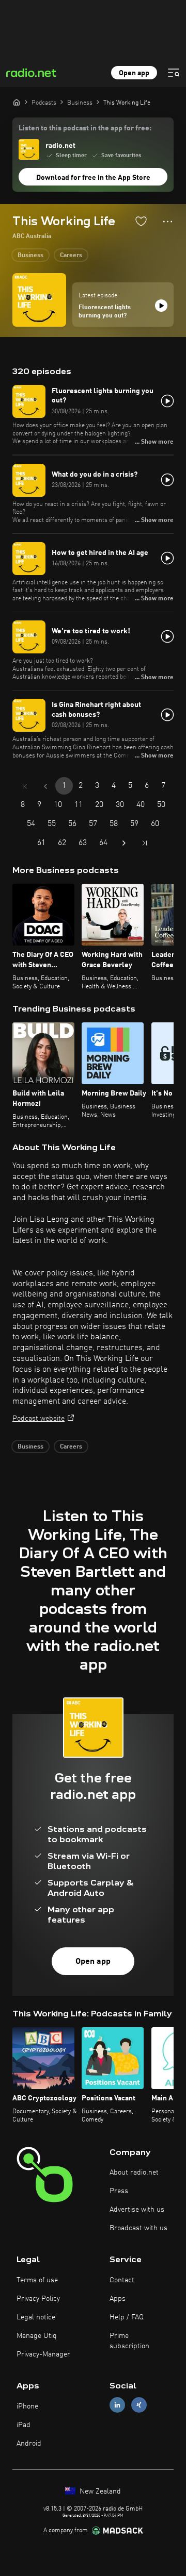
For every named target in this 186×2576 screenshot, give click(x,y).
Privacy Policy (38, 2299)
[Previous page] (45, 786)
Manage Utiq (37, 2336)
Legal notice (36, 2317)
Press (119, 2191)
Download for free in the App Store (93, 178)
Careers (71, 256)
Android (29, 2444)
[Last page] (145, 843)
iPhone (27, 2406)
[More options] (168, 222)
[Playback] (161, 306)
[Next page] (124, 843)
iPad (24, 2425)
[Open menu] (174, 73)
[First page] (25, 786)
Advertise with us (137, 2210)
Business (30, 256)
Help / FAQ (127, 2317)
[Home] (17, 102)
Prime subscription (129, 2341)
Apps (118, 2299)
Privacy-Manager (43, 2354)
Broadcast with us (138, 2228)
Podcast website (38, 1419)
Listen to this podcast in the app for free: (85, 128)
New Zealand (99, 2491)
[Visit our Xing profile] (139, 2405)
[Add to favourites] (141, 221)
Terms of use (37, 2280)
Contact (122, 2280)
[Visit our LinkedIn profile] (117, 2405)
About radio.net (134, 2173)
